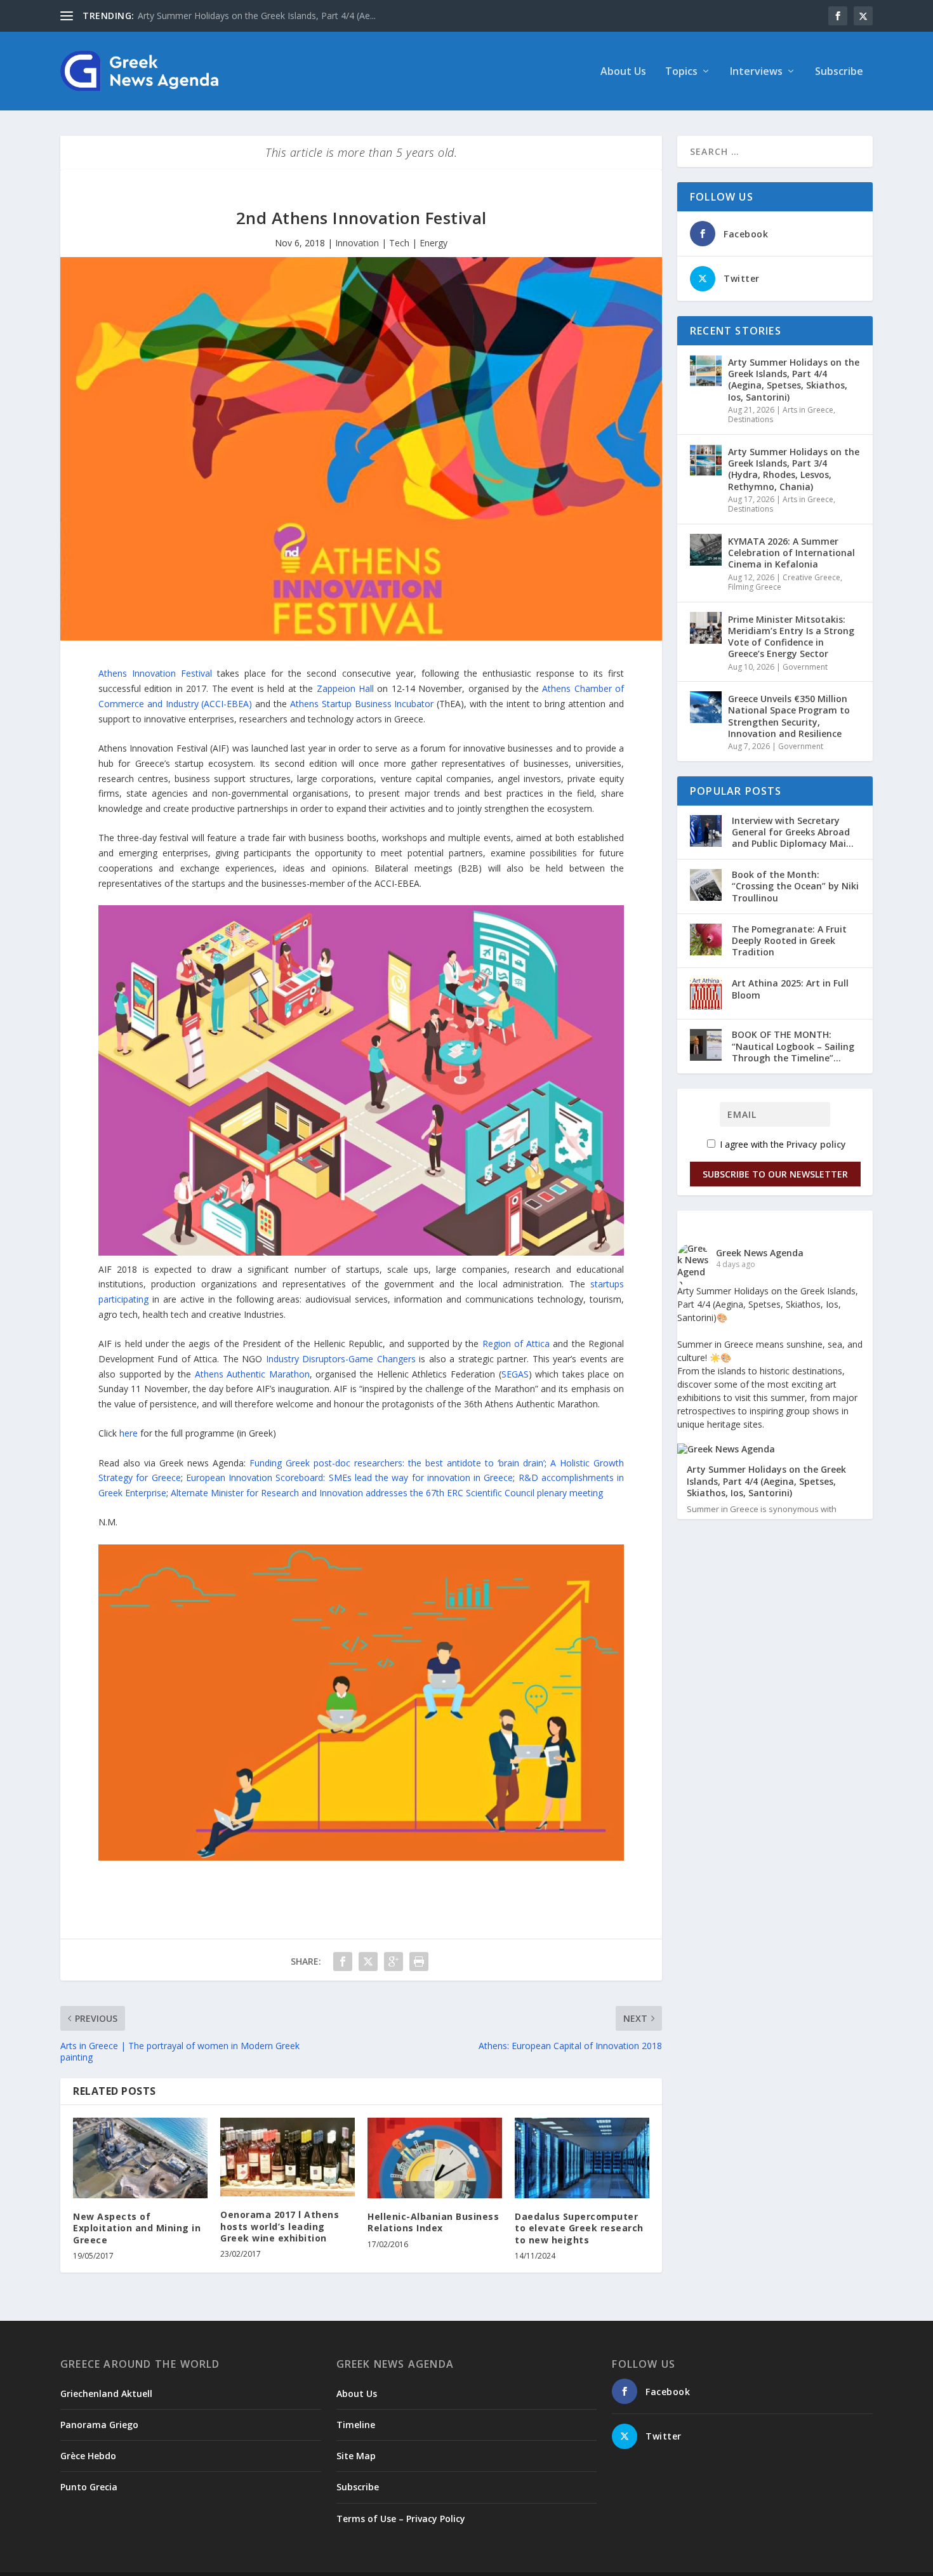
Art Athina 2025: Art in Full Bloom (790, 989)
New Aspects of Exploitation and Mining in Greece (137, 2228)
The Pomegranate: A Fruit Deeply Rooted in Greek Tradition (789, 940)
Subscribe (839, 72)
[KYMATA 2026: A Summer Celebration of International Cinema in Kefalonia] (706, 550)
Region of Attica (516, 1344)
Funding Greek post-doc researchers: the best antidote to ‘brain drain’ (397, 1463)
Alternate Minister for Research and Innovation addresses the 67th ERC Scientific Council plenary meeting (387, 1493)
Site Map (356, 2456)
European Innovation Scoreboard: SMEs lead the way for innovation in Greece (350, 1477)
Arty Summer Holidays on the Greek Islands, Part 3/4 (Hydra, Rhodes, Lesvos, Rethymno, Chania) (794, 469)
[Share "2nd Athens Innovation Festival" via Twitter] (368, 1962)
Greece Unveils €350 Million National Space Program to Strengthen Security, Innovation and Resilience (789, 716)
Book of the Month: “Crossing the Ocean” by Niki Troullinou (795, 886)
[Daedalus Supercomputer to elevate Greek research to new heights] (582, 2158)
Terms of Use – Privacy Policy (401, 2519)
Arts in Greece (808, 410)
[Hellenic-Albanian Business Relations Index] (435, 2158)
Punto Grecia (89, 2487)
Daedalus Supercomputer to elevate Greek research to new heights (579, 2228)
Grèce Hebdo (88, 2456)
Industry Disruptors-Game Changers (341, 1359)
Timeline (356, 2425)
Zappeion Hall (345, 688)
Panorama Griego (99, 2425)
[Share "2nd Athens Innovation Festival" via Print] (419, 1962)
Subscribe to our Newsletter (775, 1174)
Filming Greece (755, 587)
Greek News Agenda (760, 1253)
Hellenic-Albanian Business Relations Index (433, 2222)
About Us (623, 72)
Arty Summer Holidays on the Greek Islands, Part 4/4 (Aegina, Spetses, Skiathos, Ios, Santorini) (794, 380)
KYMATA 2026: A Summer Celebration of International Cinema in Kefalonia (791, 553)
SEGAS (515, 1374)
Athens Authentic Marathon (252, 1374)
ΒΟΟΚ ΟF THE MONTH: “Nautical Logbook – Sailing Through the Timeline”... (793, 1046)
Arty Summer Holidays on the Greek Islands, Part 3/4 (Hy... (257, 16)
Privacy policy (816, 1144)
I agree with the (782, 1144)
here (129, 1433)
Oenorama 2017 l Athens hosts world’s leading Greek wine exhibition (280, 2226)
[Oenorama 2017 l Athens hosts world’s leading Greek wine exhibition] (288, 2157)
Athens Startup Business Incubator (362, 704)
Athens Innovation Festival (155, 673)
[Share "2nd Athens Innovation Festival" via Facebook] (343, 1962)
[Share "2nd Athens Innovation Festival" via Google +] (394, 1962)
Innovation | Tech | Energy (391, 243)
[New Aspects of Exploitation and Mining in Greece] (140, 2158)
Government (805, 667)
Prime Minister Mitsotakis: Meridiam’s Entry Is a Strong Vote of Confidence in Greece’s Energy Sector (791, 637)
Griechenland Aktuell (106, 2393)
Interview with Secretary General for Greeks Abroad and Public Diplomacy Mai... (793, 832)
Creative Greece (811, 577)
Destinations (751, 419)
